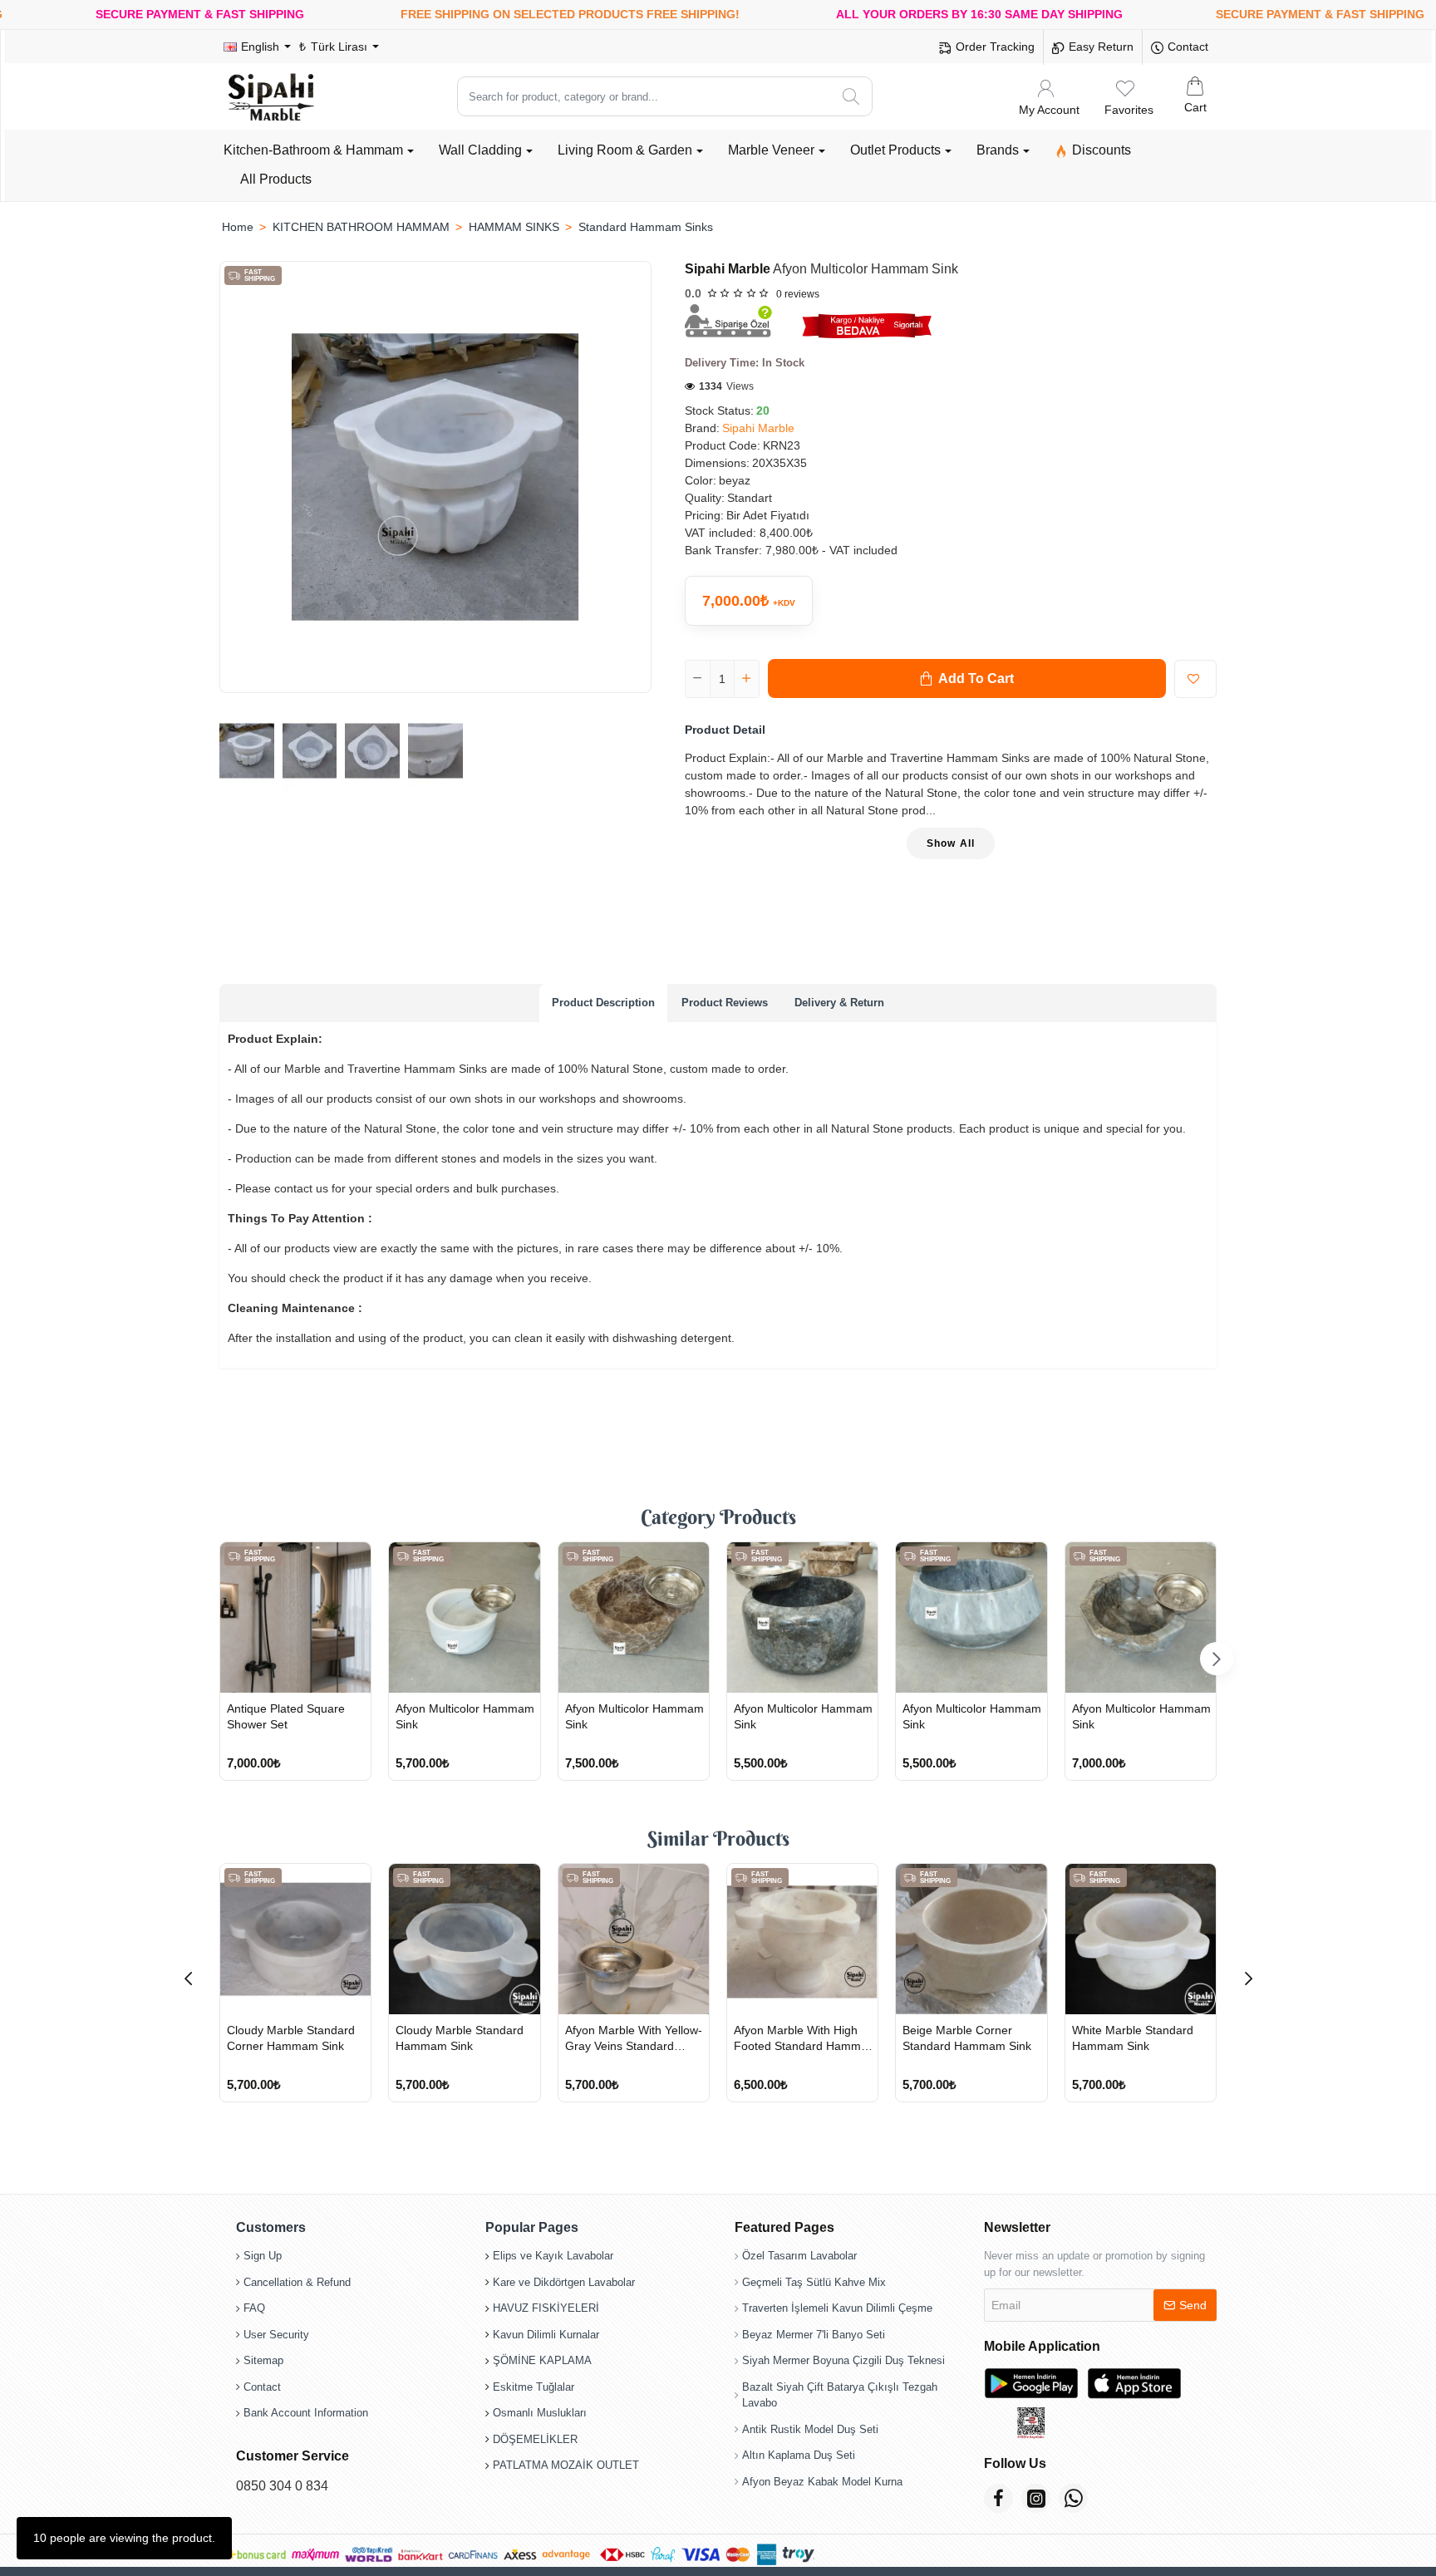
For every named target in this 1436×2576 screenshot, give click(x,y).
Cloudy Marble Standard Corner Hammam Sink (291, 2038)
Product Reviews (725, 1003)
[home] (237, 227)
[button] (967, 678)
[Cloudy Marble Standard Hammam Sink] (464, 1939)
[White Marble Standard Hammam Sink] (1141, 1939)
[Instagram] (1036, 2498)
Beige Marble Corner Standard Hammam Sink (967, 2038)
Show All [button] (951, 843)
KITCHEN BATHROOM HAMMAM (361, 227)
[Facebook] (998, 2498)
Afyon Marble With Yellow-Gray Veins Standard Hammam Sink (634, 2038)
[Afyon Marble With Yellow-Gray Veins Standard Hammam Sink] (634, 1939)
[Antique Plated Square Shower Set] (295, 1617)
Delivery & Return (839, 1003)
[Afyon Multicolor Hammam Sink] (464, 1617)
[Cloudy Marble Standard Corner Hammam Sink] (295, 1939)
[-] (698, 679)
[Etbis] (1031, 2423)
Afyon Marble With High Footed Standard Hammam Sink (806, 2038)
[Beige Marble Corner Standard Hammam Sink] (971, 1939)
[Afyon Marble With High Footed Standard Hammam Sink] (802, 1939)
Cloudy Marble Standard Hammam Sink (460, 2038)
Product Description (603, 1003)
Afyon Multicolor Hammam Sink (465, 1716)
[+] (746, 679)
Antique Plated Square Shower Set (286, 1716)
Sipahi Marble (728, 269)
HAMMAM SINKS (514, 227)
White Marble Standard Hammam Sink (1133, 2038)
